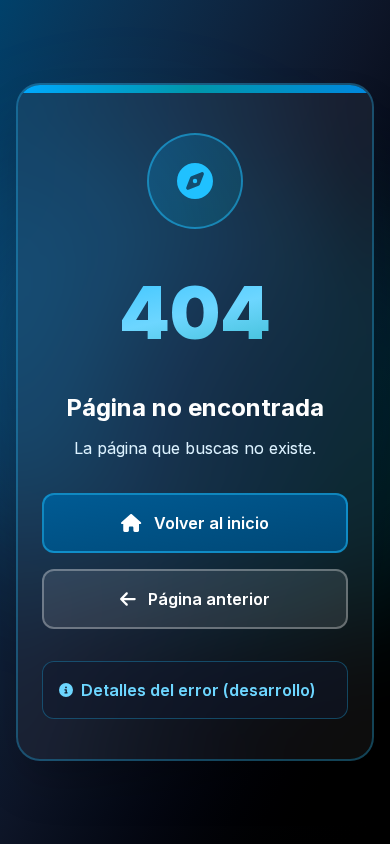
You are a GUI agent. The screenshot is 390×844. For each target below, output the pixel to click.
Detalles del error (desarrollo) (198, 690)
